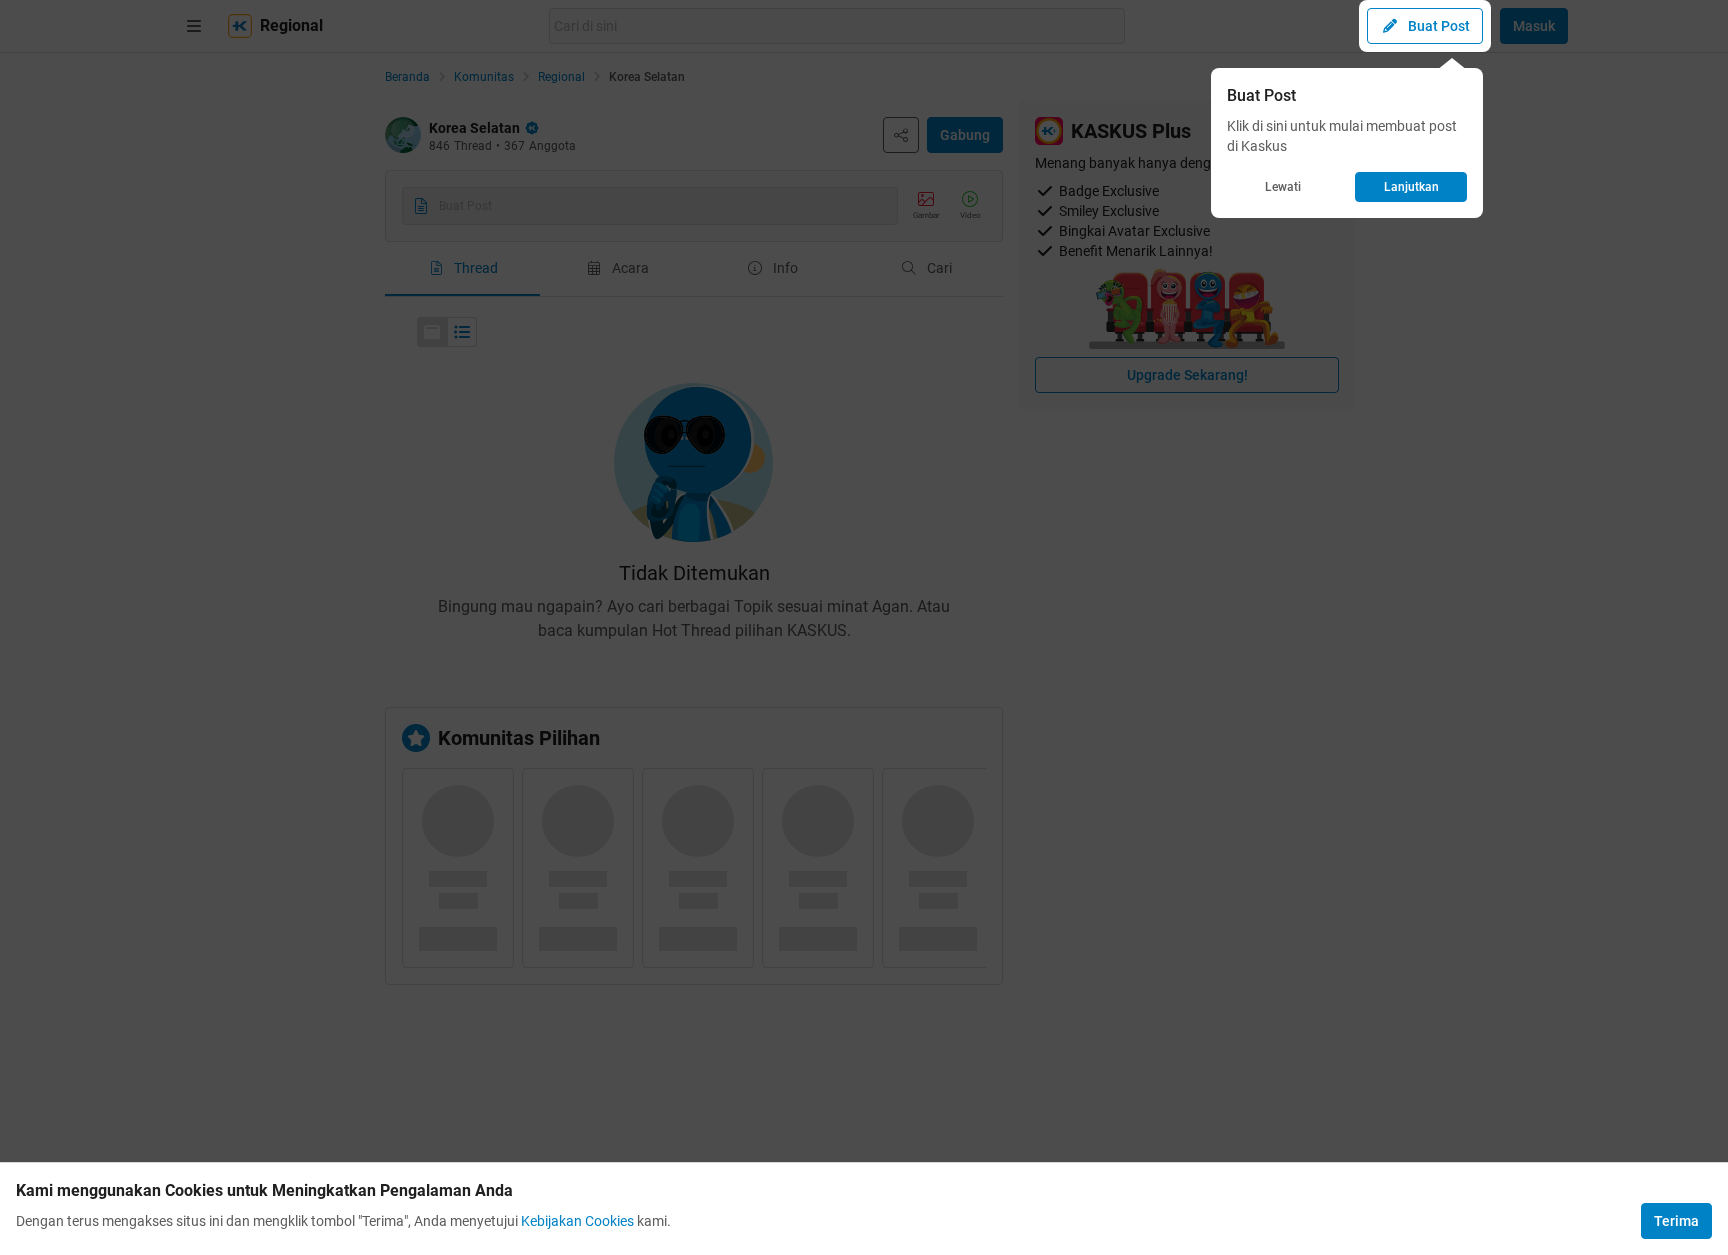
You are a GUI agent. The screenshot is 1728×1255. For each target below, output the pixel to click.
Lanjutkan (1411, 187)
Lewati (1283, 187)
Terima (1676, 1221)
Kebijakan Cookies (577, 1221)
